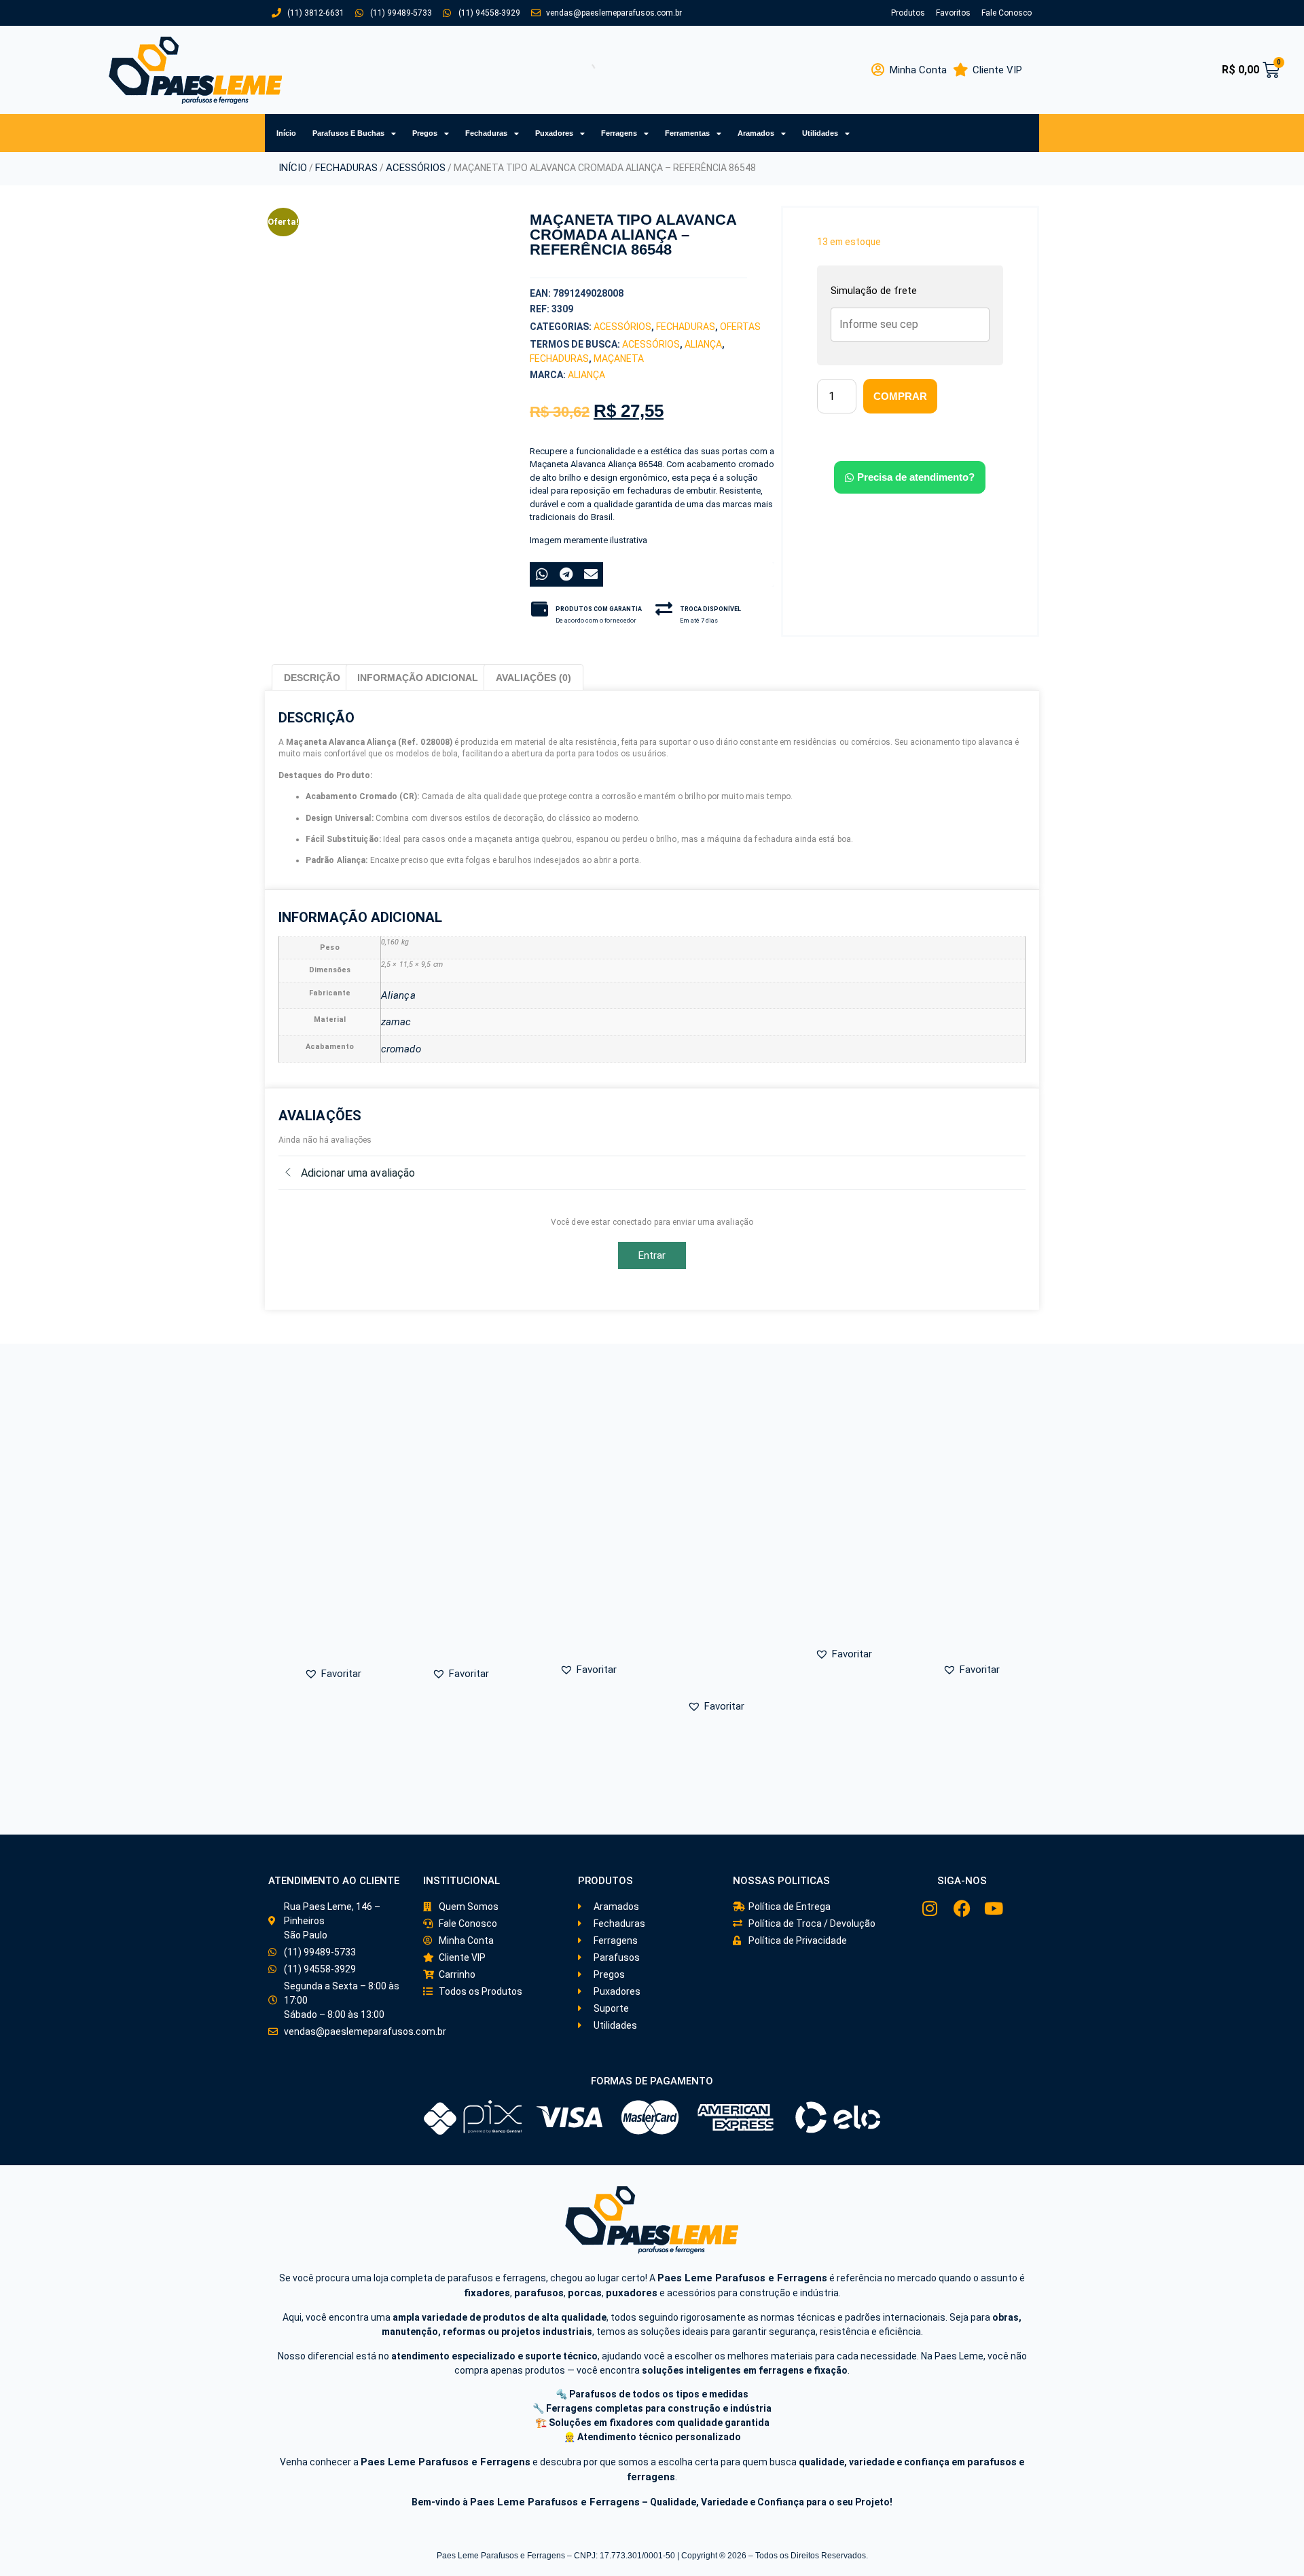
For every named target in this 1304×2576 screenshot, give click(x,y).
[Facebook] (962, 1908)
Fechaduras (486, 133)
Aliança (703, 344)
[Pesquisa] (577, 70)
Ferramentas (687, 133)
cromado (401, 1049)
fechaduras (559, 358)
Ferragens (619, 133)
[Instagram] (930, 1908)
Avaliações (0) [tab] (533, 678)
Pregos (425, 133)
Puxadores (554, 133)
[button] (347, 464)
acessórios (651, 344)
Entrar (652, 1255)
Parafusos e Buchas (348, 133)
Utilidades (820, 133)
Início (286, 133)
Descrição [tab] (312, 678)
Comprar (900, 396)
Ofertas (740, 327)
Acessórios (416, 168)
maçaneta (619, 358)
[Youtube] (994, 1908)
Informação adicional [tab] (418, 678)
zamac (396, 1022)
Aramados (756, 133)
